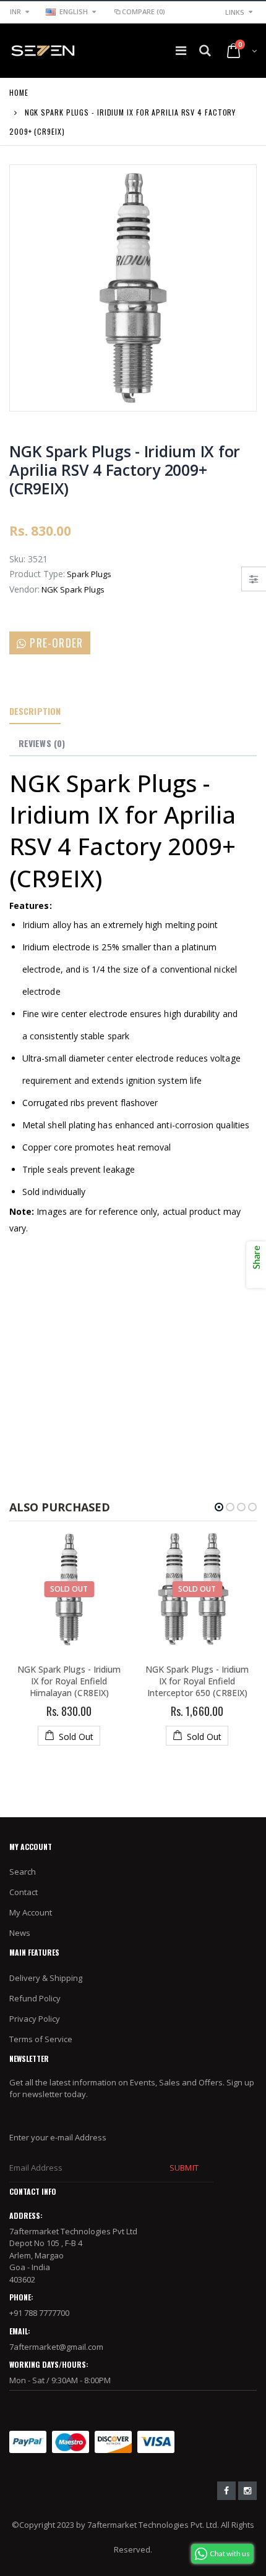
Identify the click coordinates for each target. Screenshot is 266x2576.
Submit (184, 2168)
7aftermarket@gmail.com (56, 2347)
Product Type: (37, 574)
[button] (219, 1507)
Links (235, 12)
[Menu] (181, 50)
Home (19, 92)
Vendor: (24, 589)
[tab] (35, 712)
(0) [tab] (42, 743)
